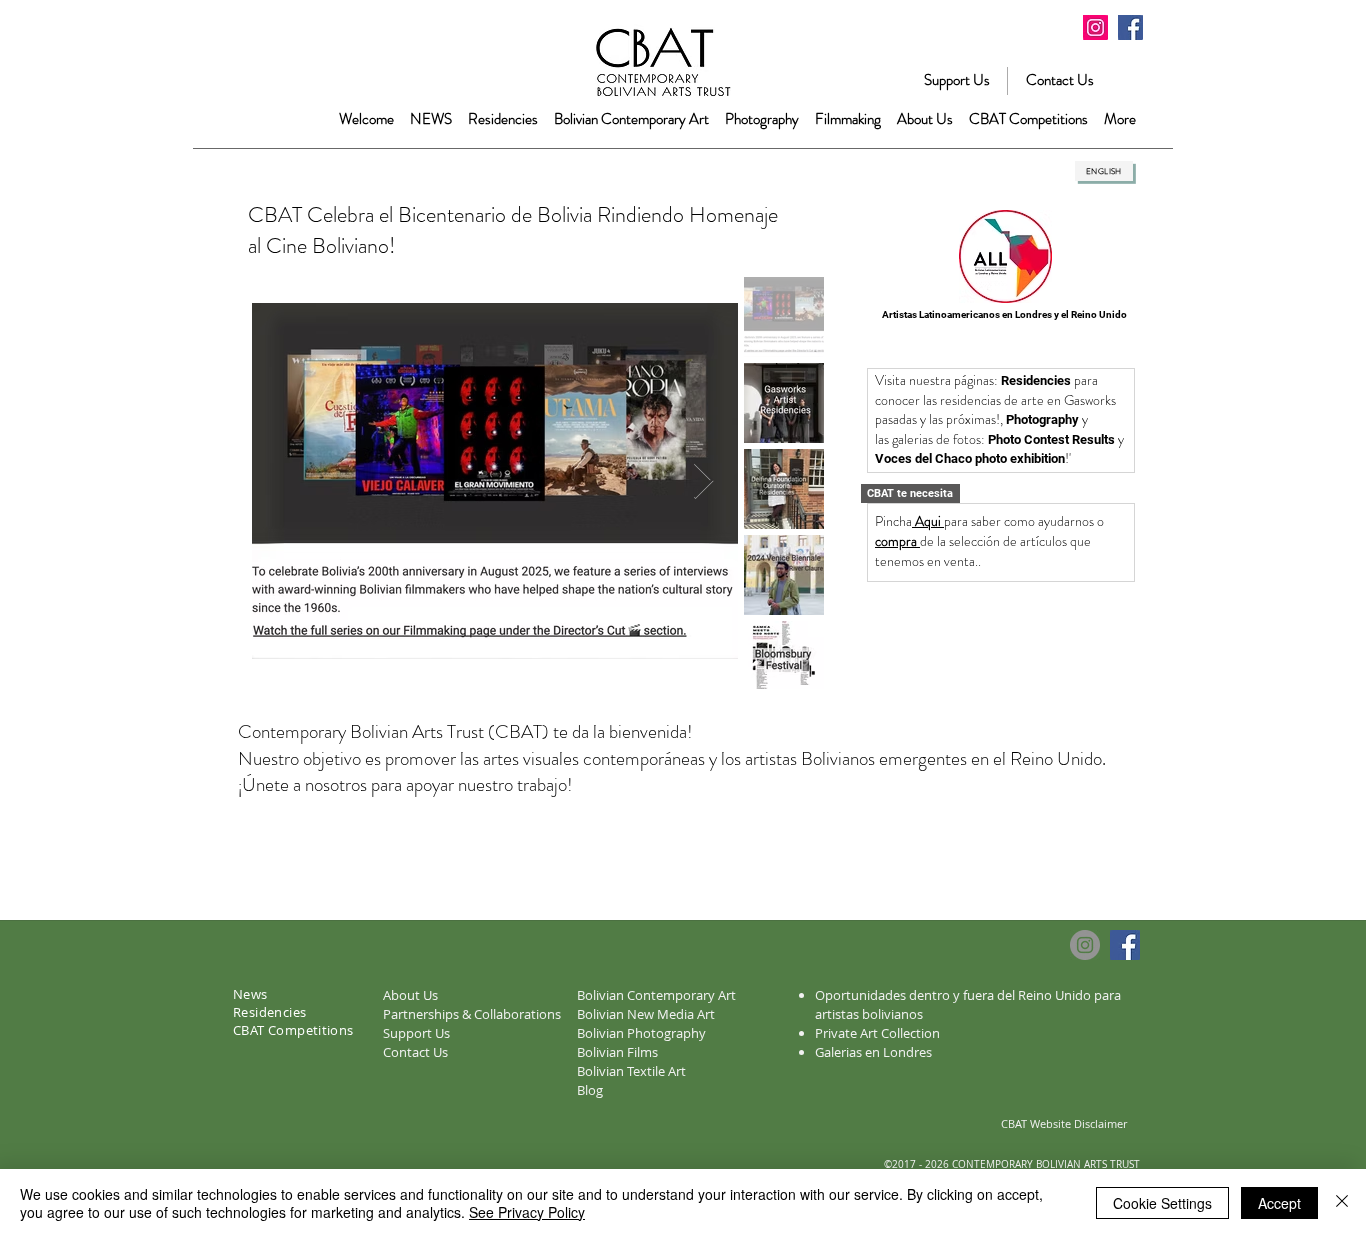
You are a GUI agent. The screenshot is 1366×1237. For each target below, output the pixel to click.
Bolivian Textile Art (631, 1071)
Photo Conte (1023, 439)
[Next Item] (703, 481)
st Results (1086, 439)
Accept (1279, 1203)
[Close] (1342, 1203)
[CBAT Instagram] (1095, 27)
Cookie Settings (1162, 1203)
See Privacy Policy (527, 1212)
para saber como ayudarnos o (1025, 521)
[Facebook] (1130, 27)
